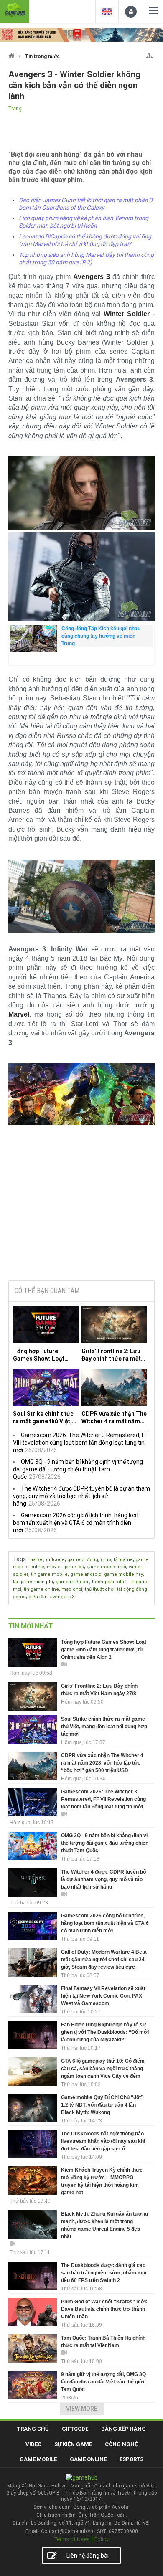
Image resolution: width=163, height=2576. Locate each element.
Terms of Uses (72, 2539)
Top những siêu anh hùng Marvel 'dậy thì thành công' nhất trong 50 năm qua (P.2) (87, 259)
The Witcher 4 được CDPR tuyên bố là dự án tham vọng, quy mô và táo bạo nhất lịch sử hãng (81, 1496)
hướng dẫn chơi (109, 1582)
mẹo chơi (72, 1589)
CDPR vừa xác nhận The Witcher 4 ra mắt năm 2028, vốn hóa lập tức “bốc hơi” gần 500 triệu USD (114, 1418)
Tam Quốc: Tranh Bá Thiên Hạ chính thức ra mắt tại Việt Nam (103, 2342)
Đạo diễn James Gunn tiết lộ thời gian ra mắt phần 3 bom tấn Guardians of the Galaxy (86, 204)
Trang (15, 109)
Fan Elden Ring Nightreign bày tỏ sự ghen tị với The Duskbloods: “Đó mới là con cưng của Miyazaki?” (105, 2032)
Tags (19, 1559)
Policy (102, 2539)
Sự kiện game (73, 2444)
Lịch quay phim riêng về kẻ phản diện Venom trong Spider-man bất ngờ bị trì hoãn (84, 222)
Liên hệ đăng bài (88, 2556)
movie (54, 1567)
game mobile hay (124, 1574)
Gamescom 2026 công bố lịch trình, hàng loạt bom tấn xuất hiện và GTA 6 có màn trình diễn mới (76, 1523)
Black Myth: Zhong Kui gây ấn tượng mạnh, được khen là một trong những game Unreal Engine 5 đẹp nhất (104, 2225)
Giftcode (75, 2429)
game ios (74, 1567)
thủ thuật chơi (100, 1589)
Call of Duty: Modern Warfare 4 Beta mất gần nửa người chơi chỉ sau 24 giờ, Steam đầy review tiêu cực (104, 1960)
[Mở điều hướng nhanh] (149, 54)
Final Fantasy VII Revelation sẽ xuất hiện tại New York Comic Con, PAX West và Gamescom (103, 1996)
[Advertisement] (81, 1210)
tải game (123, 1560)
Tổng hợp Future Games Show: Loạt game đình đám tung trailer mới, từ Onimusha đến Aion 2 (42, 1355)
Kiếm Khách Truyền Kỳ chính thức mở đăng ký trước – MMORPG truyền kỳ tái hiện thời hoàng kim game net (102, 2181)
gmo (106, 1560)
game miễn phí (73, 1582)
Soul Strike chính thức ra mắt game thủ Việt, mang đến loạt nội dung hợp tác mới (45, 1418)
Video (33, 2444)
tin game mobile (49, 1574)
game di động (83, 1560)
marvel (36, 1560)
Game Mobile (38, 2459)
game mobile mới (106, 1567)
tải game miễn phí (33, 1582)
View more (82, 2409)
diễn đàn (38, 1597)
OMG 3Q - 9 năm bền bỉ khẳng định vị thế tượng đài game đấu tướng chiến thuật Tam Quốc (78, 1469)
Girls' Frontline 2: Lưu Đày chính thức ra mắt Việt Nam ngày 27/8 (111, 1355)
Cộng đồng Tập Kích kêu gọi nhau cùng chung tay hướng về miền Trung (101, 636)
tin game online (41, 1589)
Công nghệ (121, 2444)
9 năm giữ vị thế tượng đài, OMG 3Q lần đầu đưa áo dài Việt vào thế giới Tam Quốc (103, 2382)
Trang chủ (33, 2429)
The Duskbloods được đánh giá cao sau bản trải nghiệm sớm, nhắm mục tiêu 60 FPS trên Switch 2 (104, 2273)
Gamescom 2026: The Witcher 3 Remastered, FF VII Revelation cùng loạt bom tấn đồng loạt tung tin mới (80, 1443)
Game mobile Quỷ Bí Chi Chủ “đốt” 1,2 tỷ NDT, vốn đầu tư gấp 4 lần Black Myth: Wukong (102, 2105)
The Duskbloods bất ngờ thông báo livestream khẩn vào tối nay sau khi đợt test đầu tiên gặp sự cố (103, 2141)
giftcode (55, 1560)
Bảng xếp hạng (124, 2429)
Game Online (88, 2459)
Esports (131, 2459)
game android (86, 1574)
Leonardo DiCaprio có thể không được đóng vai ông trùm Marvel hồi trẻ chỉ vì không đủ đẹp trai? (85, 240)
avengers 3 (62, 1597)
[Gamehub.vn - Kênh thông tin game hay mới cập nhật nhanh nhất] (15, 10)
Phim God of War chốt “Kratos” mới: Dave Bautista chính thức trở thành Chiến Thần (104, 2309)
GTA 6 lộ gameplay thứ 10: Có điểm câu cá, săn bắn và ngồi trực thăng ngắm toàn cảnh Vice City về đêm (103, 2069)
